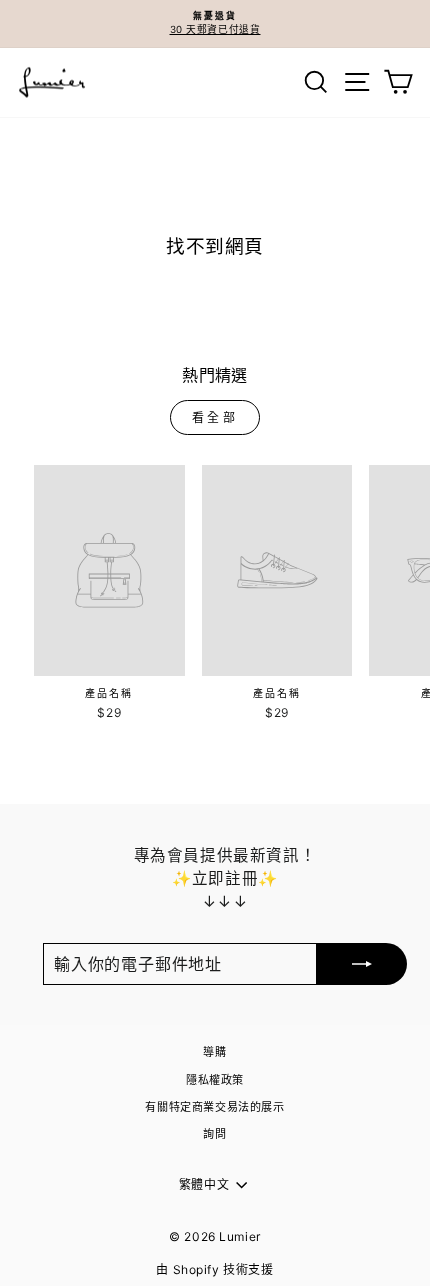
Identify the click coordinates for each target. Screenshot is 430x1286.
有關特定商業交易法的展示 (214, 1107)
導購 (214, 1052)
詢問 (214, 1134)
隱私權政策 (215, 1080)
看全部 (215, 417)
